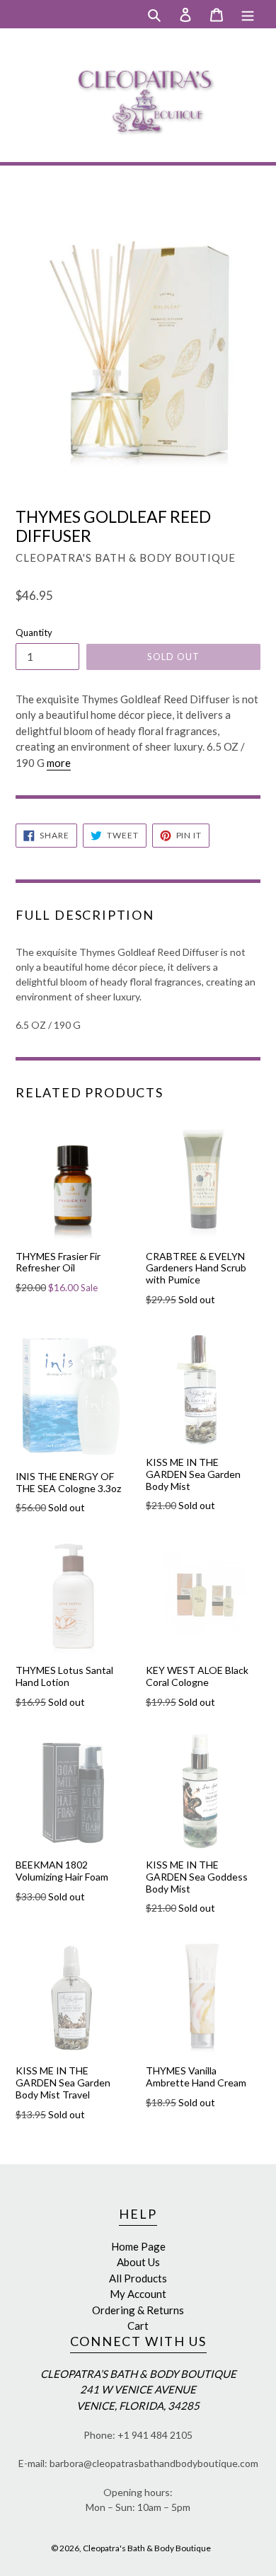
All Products (138, 2278)
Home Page (138, 2246)
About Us (138, 2262)
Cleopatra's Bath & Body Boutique (147, 2548)
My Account (138, 2294)
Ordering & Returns (138, 2310)
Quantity (34, 633)
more (59, 763)
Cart (138, 2326)
